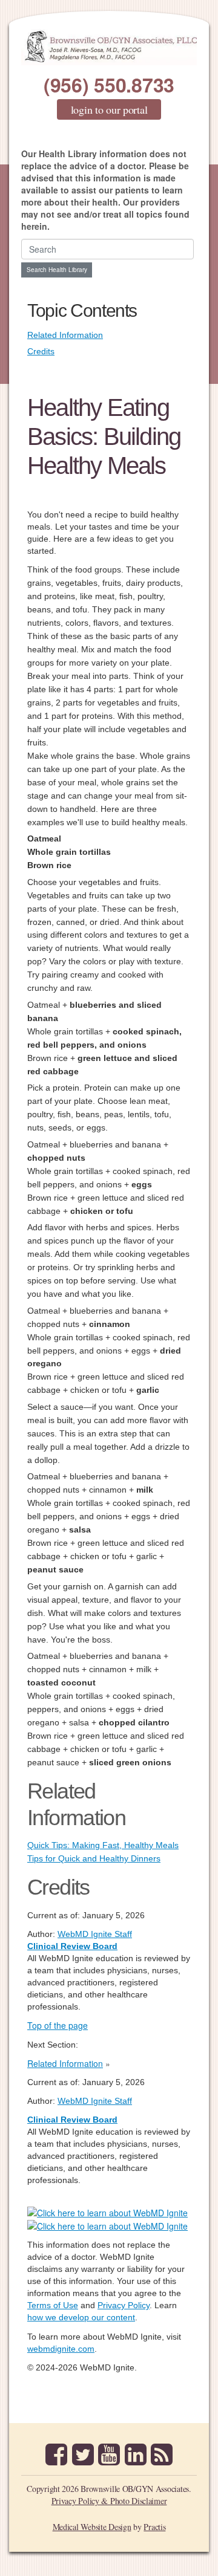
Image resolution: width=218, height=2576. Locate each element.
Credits (41, 351)
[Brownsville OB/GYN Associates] (109, 47)
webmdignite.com (61, 2349)
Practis (154, 2527)
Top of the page (58, 2025)
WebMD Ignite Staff (95, 2101)
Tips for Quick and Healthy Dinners (94, 1858)
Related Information (65, 335)
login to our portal (109, 109)
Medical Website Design (92, 2527)
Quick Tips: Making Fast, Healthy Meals (103, 1845)
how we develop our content (81, 2317)
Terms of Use (53, 2305)
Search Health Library (57, 270)
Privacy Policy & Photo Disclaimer (109, 2501)
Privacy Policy (124, 2305)
